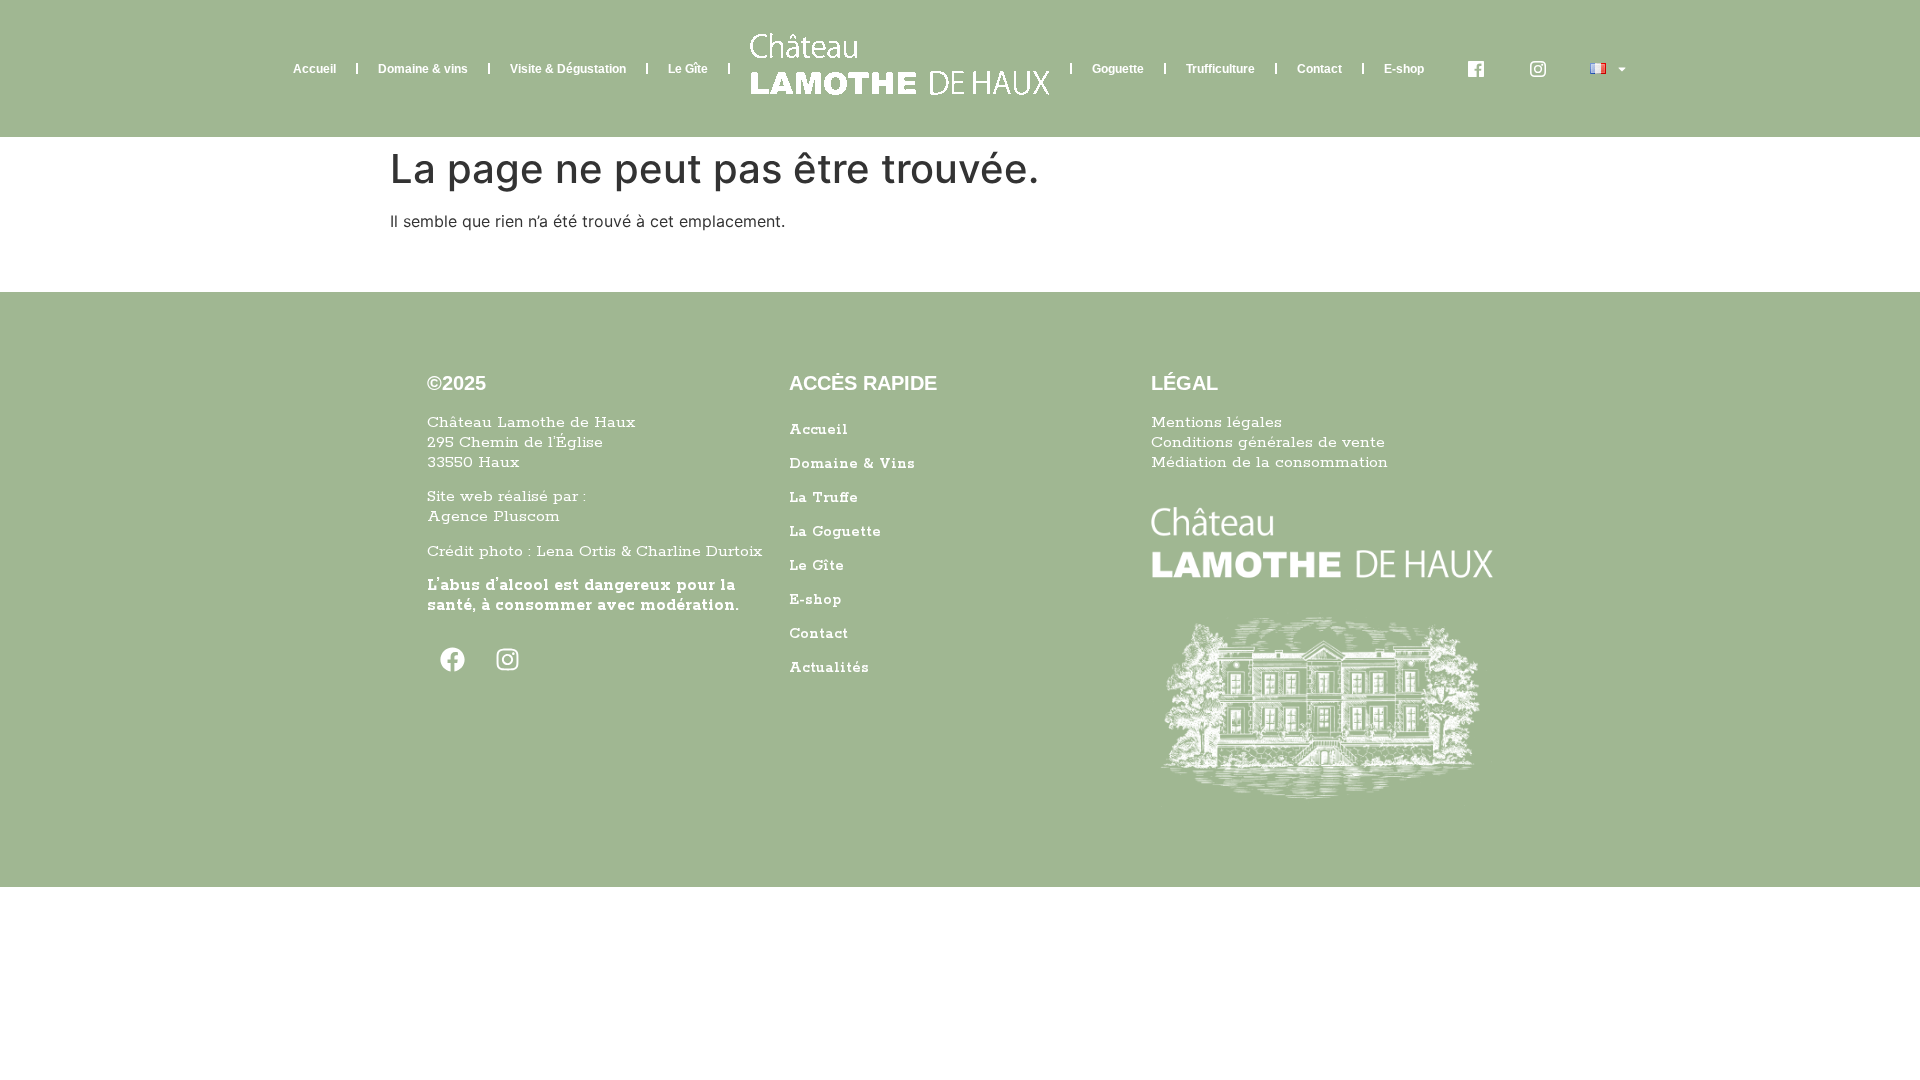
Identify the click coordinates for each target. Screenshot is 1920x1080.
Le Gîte (688, 69)
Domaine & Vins (852, 464)
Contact (1319, 69)
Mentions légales (1216, 422)
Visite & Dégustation (568, 69)
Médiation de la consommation (1269, 462)
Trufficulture (1220, 69)
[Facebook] (452, 660)
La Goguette (835, 532)
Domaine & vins (423, 69)
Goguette (1118, 69)
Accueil (314, 69)
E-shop (1404, 69)
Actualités (829, 668)
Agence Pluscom (493, 516)
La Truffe (823, 498)
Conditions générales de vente (1268, 442)
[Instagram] (507, 660)
